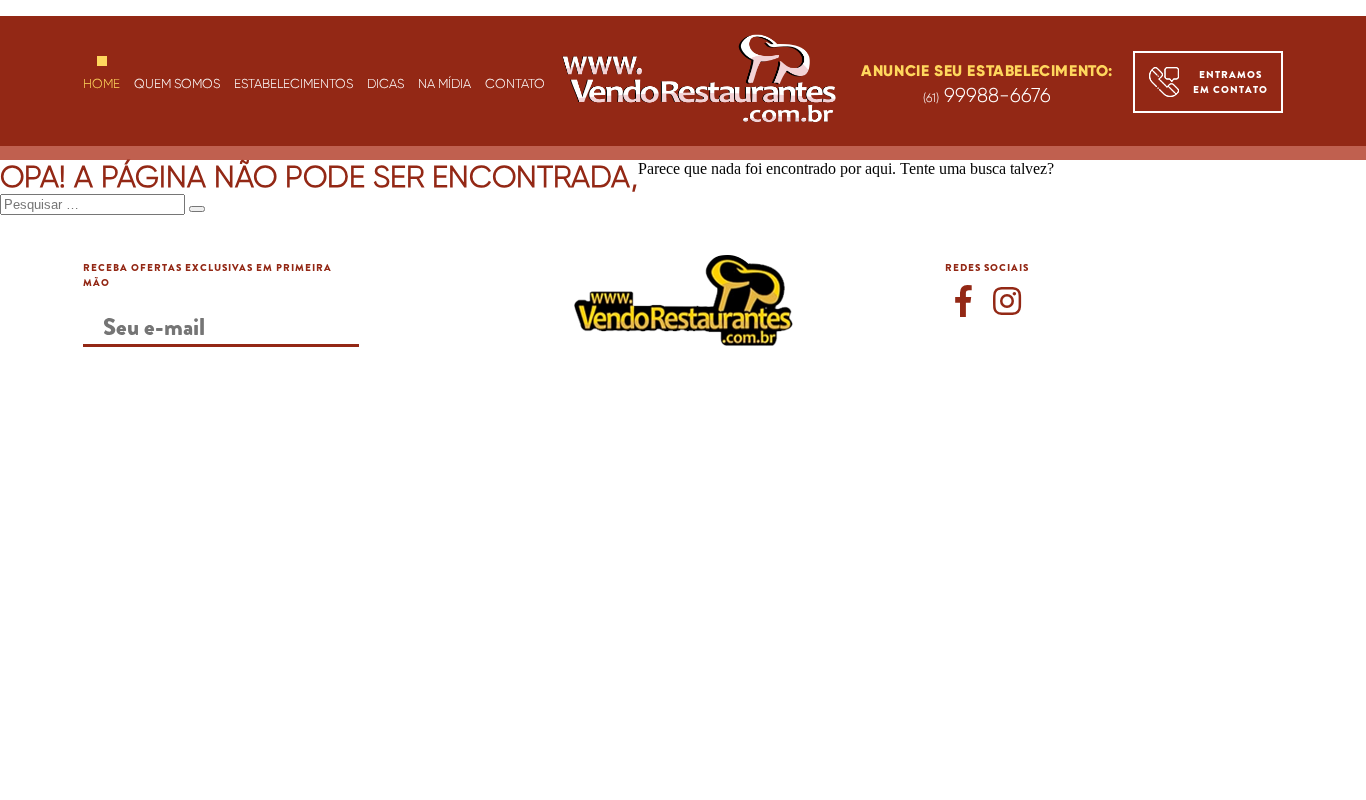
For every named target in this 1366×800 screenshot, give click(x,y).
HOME (101, 83)
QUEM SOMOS (177, 83)
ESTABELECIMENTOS (293, 83)
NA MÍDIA (444, 83)
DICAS (385, 83)
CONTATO (515, 83)
